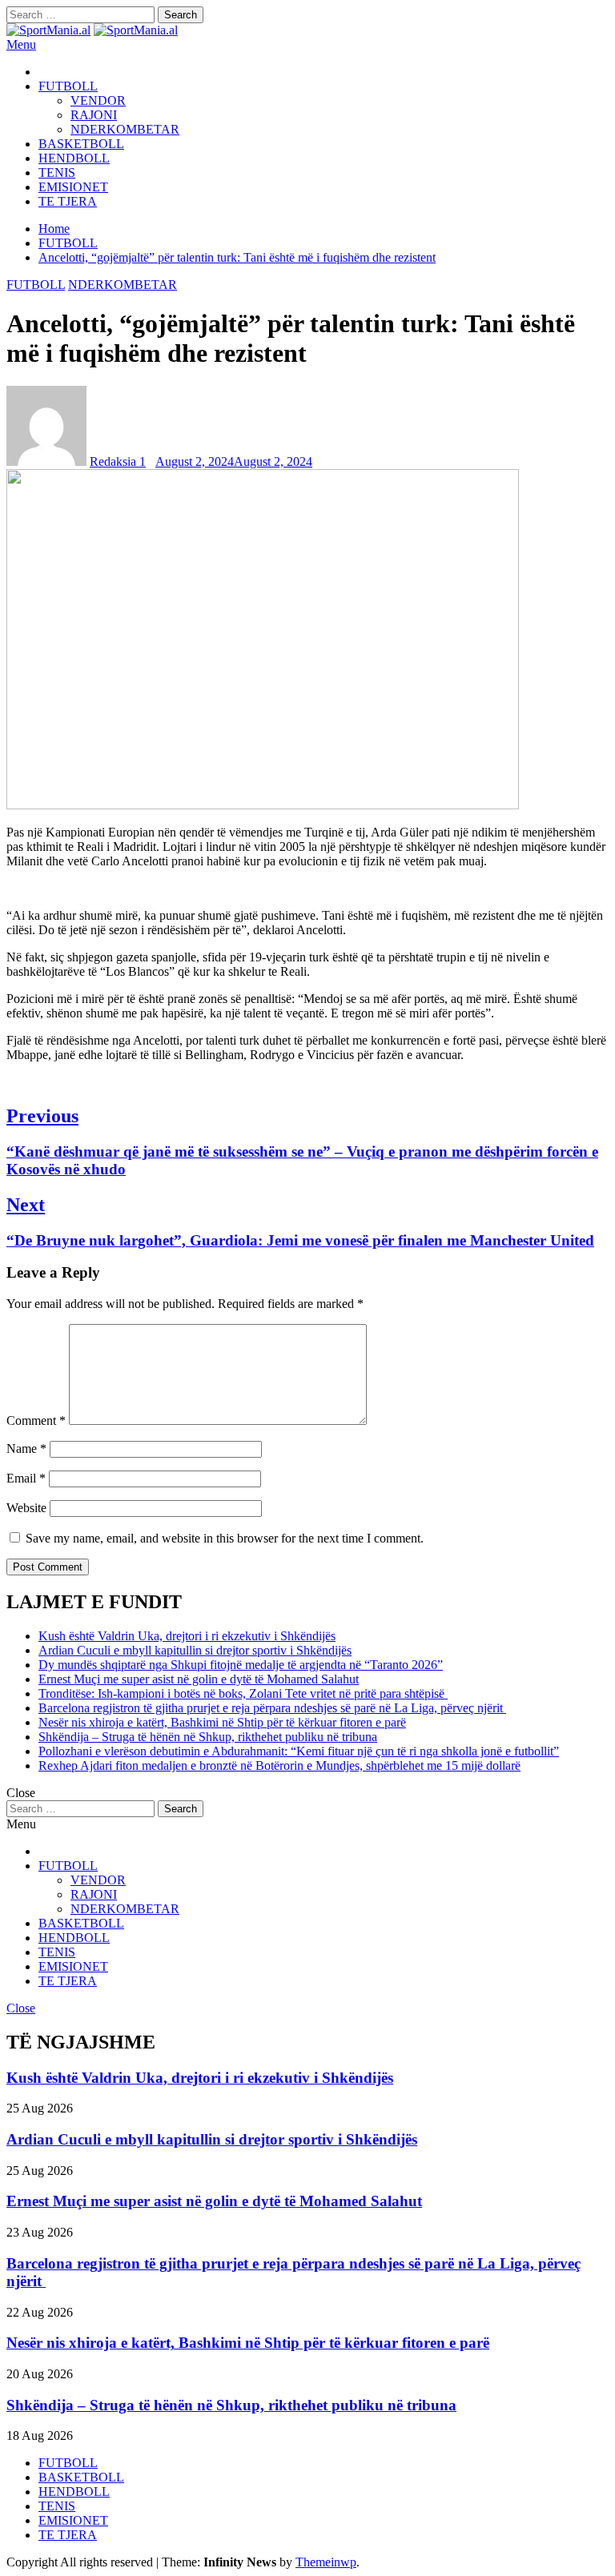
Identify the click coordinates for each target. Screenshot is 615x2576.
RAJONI (94, 115)
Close (21, 2008)
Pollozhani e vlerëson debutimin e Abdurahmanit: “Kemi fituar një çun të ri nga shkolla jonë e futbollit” (299, 1751)
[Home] (43, 72)
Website (26, 1508)
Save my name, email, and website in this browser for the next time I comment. (225, 1538)
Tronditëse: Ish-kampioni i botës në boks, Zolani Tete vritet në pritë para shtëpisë (243, 1693)
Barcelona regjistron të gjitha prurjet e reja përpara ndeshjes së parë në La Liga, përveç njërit (272, 1708)
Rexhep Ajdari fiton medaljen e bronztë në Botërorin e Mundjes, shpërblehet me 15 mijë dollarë (279, 1765)
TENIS (57, 173)
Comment (36, 1420)
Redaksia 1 (118, 461)
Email (26, 1478)
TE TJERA (68, 201)
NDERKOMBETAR (125, 129)
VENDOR (98, 100)
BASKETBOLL (81, 144)
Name (26, 1448)
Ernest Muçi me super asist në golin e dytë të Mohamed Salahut (199, 1679)
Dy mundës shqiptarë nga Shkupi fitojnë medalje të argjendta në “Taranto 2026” (241, 1665)
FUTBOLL (68, 86)
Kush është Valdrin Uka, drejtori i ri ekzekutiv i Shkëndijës (187, 1636)
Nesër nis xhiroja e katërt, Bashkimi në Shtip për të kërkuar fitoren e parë (222, 1722)
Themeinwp (326, 2562)
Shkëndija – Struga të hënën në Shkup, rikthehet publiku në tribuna (208, 1737)
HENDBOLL (74, 158)
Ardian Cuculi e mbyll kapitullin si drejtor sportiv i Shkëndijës (195, 1650)
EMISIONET (73, 187)
